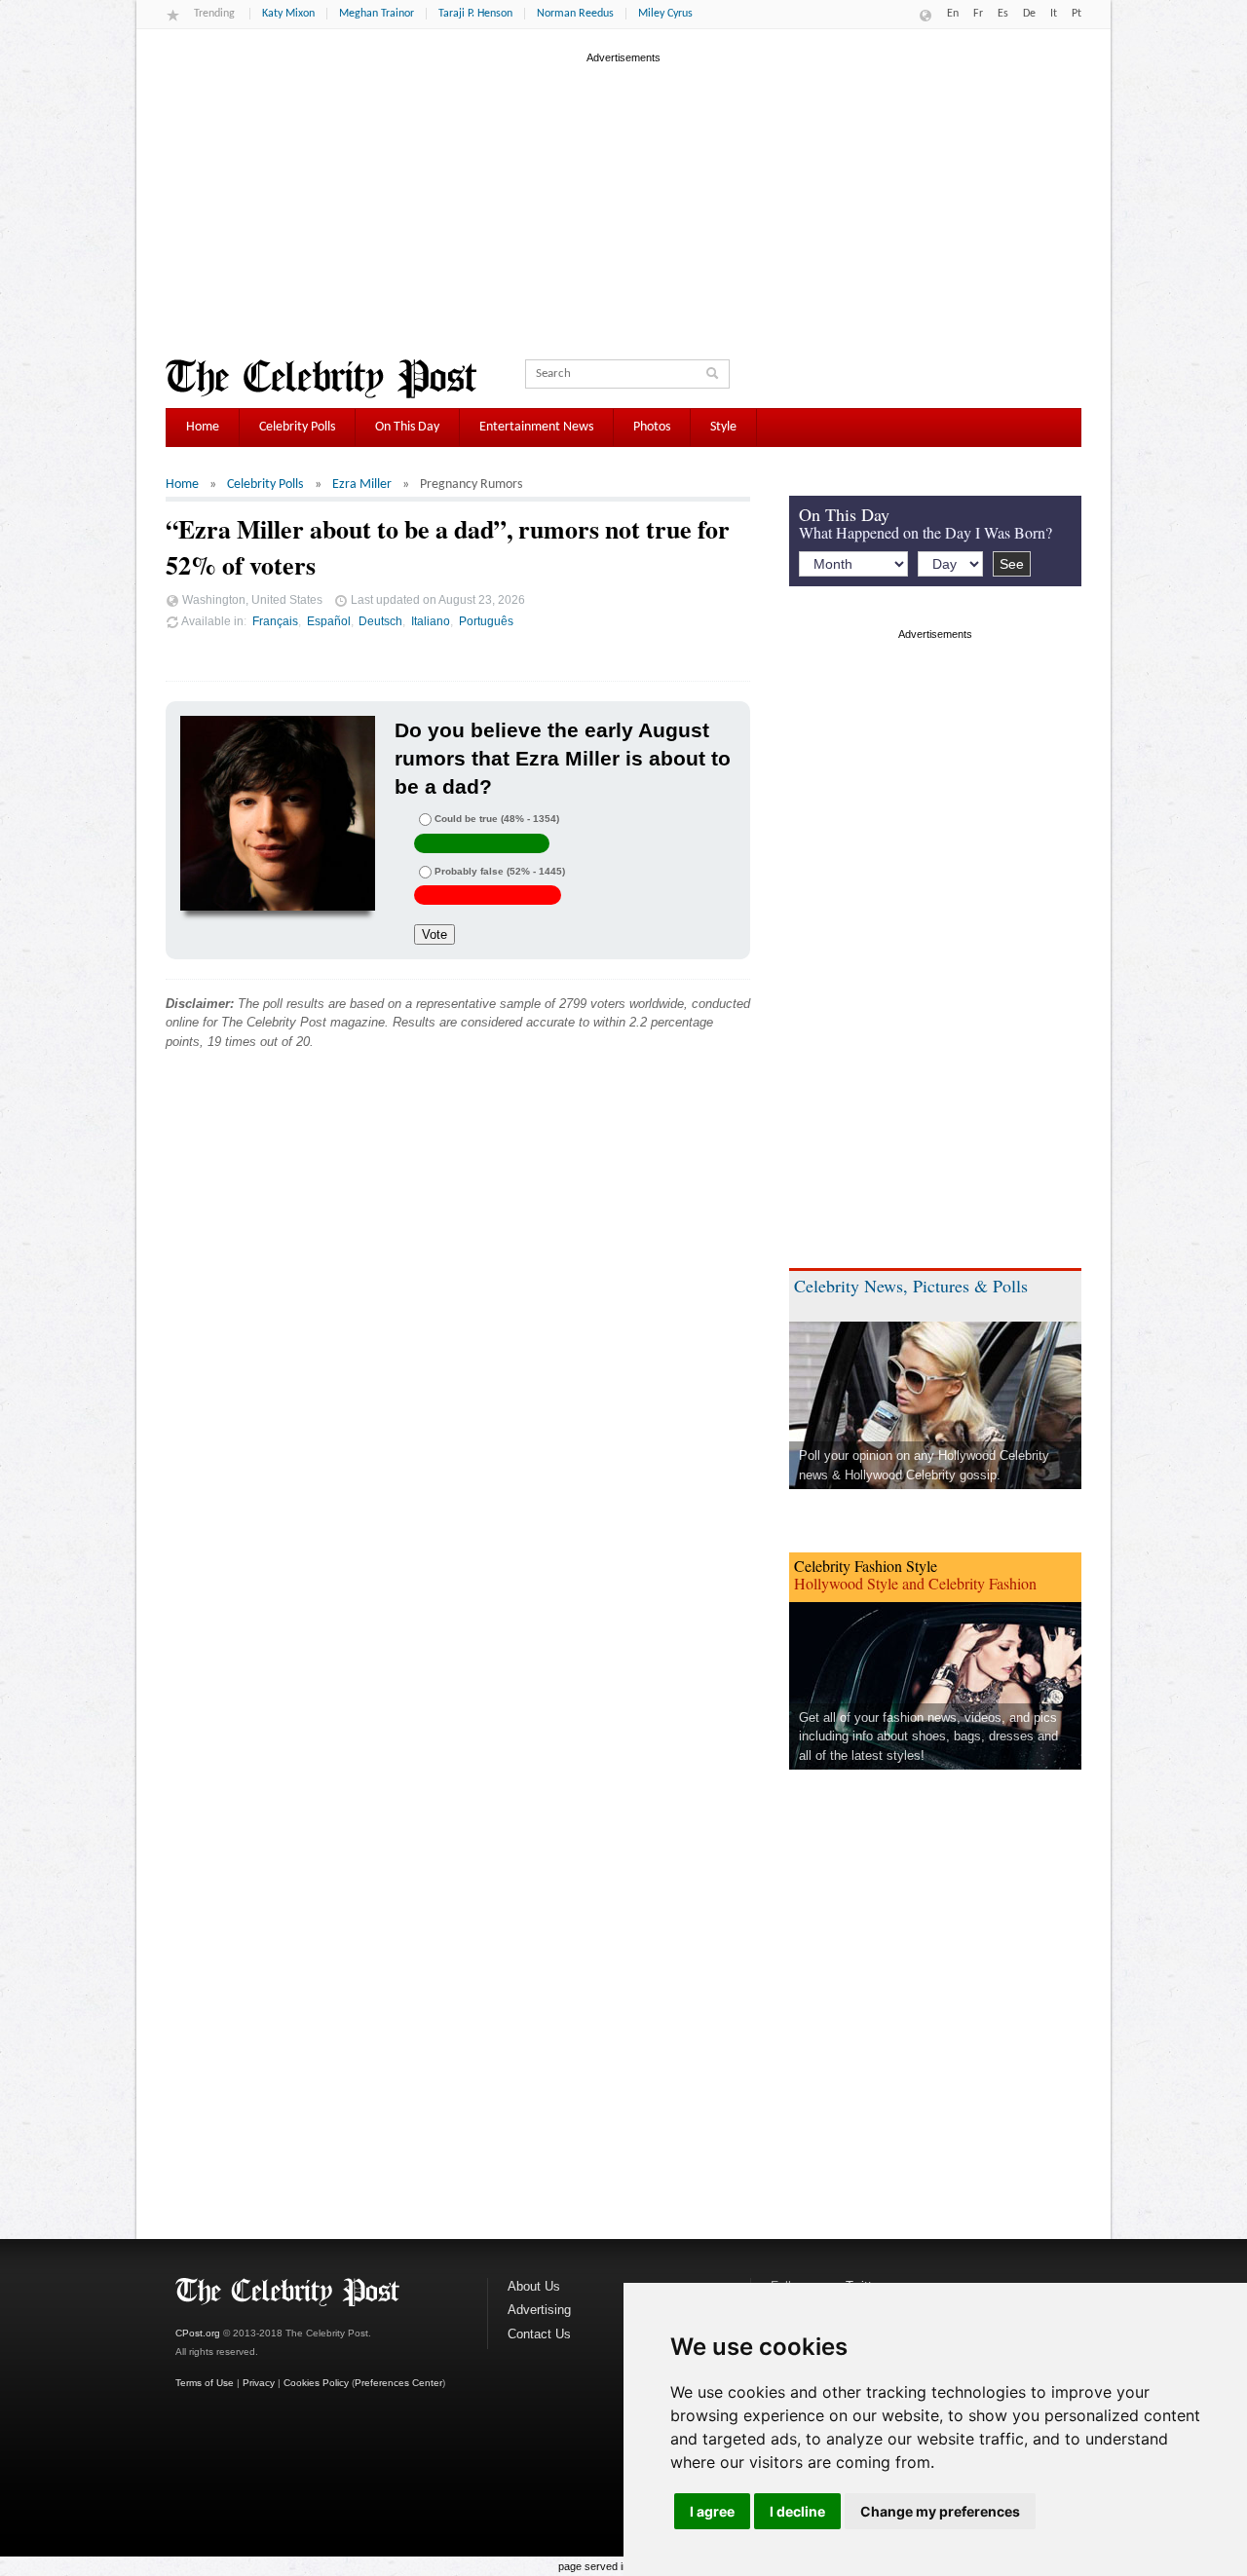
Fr (978, 14)
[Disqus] (458, 1362)
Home (203, 427)
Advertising (539, 2310)
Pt (1077, 14)
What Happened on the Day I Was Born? (926, 532)
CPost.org (198, 2333)
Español (329, 621)
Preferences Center (398, 2383)
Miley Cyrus (665, 14)
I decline (797, 2511)
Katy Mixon (288, 14)
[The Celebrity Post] (321, 379)
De (1029, 14)
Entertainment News (536, 427)
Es (1003, 14)
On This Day (407, 427)
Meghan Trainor (377, 14)
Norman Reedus (575, 14)
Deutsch (380, 621)
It (1054, 14)
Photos (652, 427)
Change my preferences (940, 2511)
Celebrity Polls (297, 427)
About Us (534, 2286)
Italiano (431, 621)
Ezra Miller (362, 485)
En (953, 14)
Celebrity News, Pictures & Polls (911, 1286)
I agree (712, 2511)
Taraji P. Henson (475, 14)
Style (723, 427)
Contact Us (539, 2334)
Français (275, 621)
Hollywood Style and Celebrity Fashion (915, 1583)
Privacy (259, 2383)
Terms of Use (205, 2383)
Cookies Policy (316, 2383)
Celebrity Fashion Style (866, 1566)
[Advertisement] (623, 204)
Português (486, 621)
